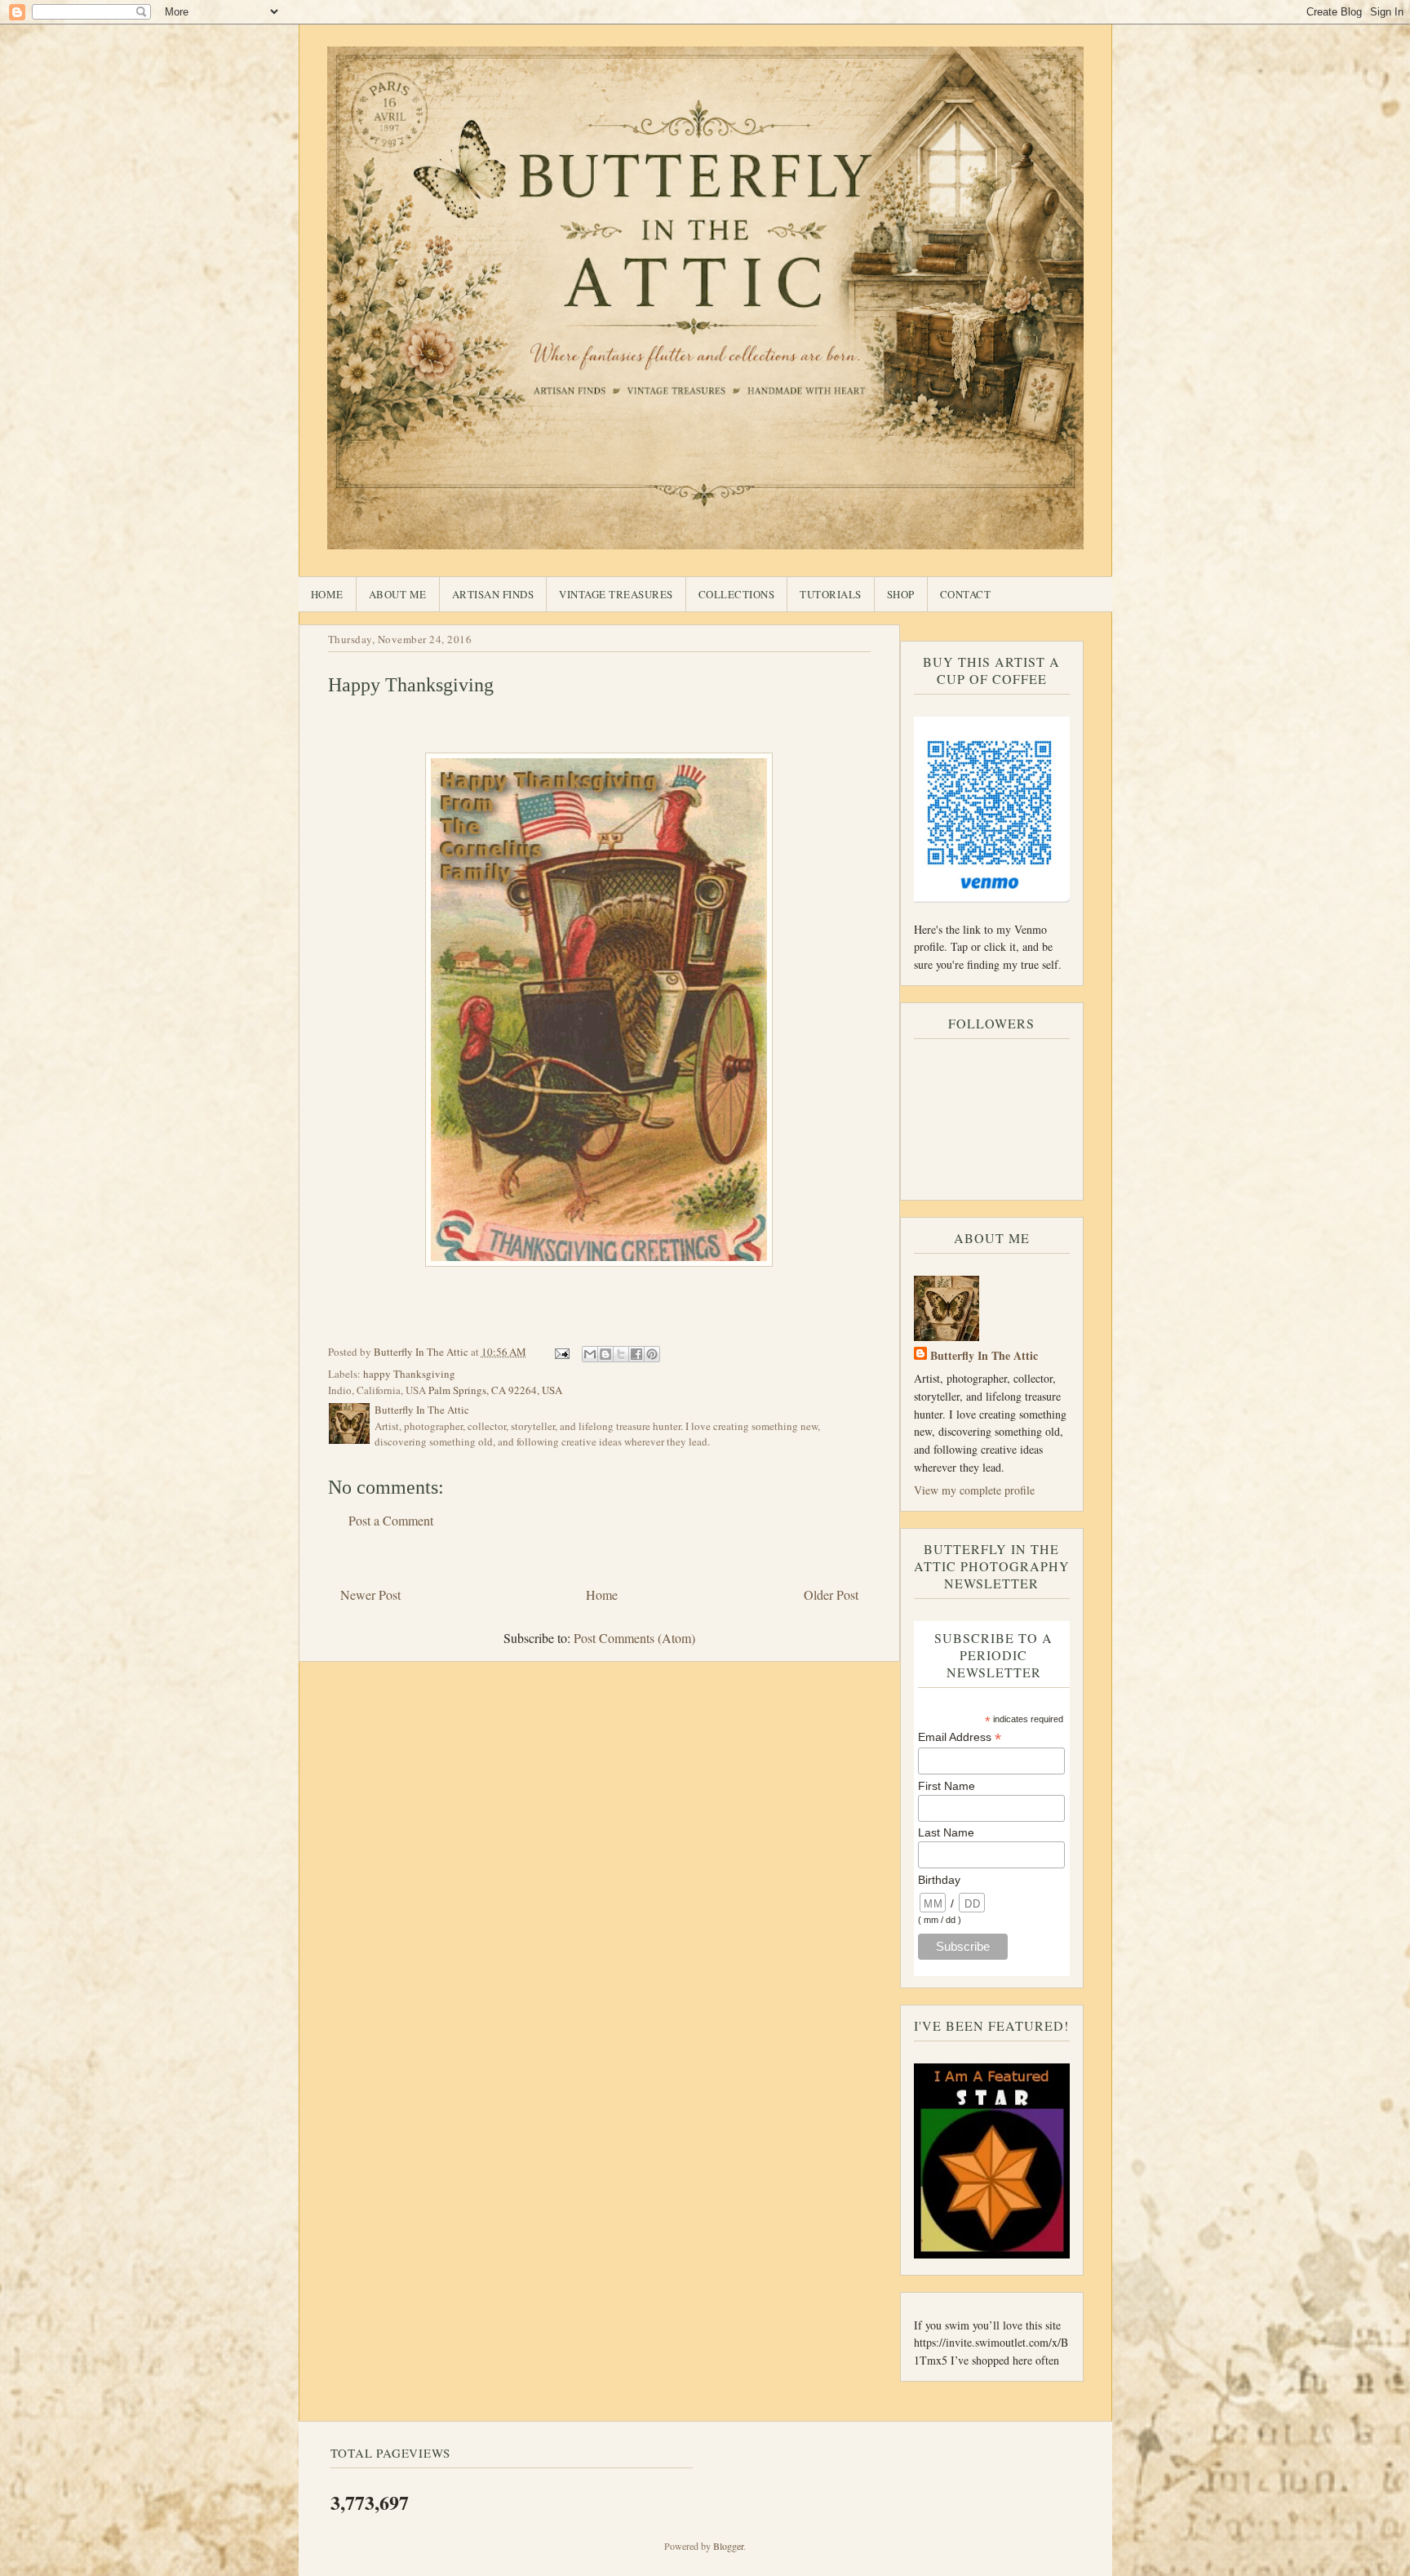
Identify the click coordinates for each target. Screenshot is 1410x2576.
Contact (966, 594)
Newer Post (370, 1594)
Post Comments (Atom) (634, 1638)
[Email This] (590, 1354)
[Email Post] (561, 1352)
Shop (901, 594)
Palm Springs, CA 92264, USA (495, 1390)
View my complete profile (974, 1490)
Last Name (946, 1832)
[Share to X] (621, 1354)
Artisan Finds (493, 594)
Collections (737, 594)
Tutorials (831, 594)
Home (327, 594)
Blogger (728, 2546)
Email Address (960, 1737)
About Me (398, 594)
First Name (947, 1786)
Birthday (939, 1880)
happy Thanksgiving (409, 1374)
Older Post (831, 1594)
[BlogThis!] (605, 1354)
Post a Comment (391, 1520)
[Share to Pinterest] (652, 1354)
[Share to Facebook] (636, 1354)
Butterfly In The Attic (984, 1355)
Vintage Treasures (616, 594)
